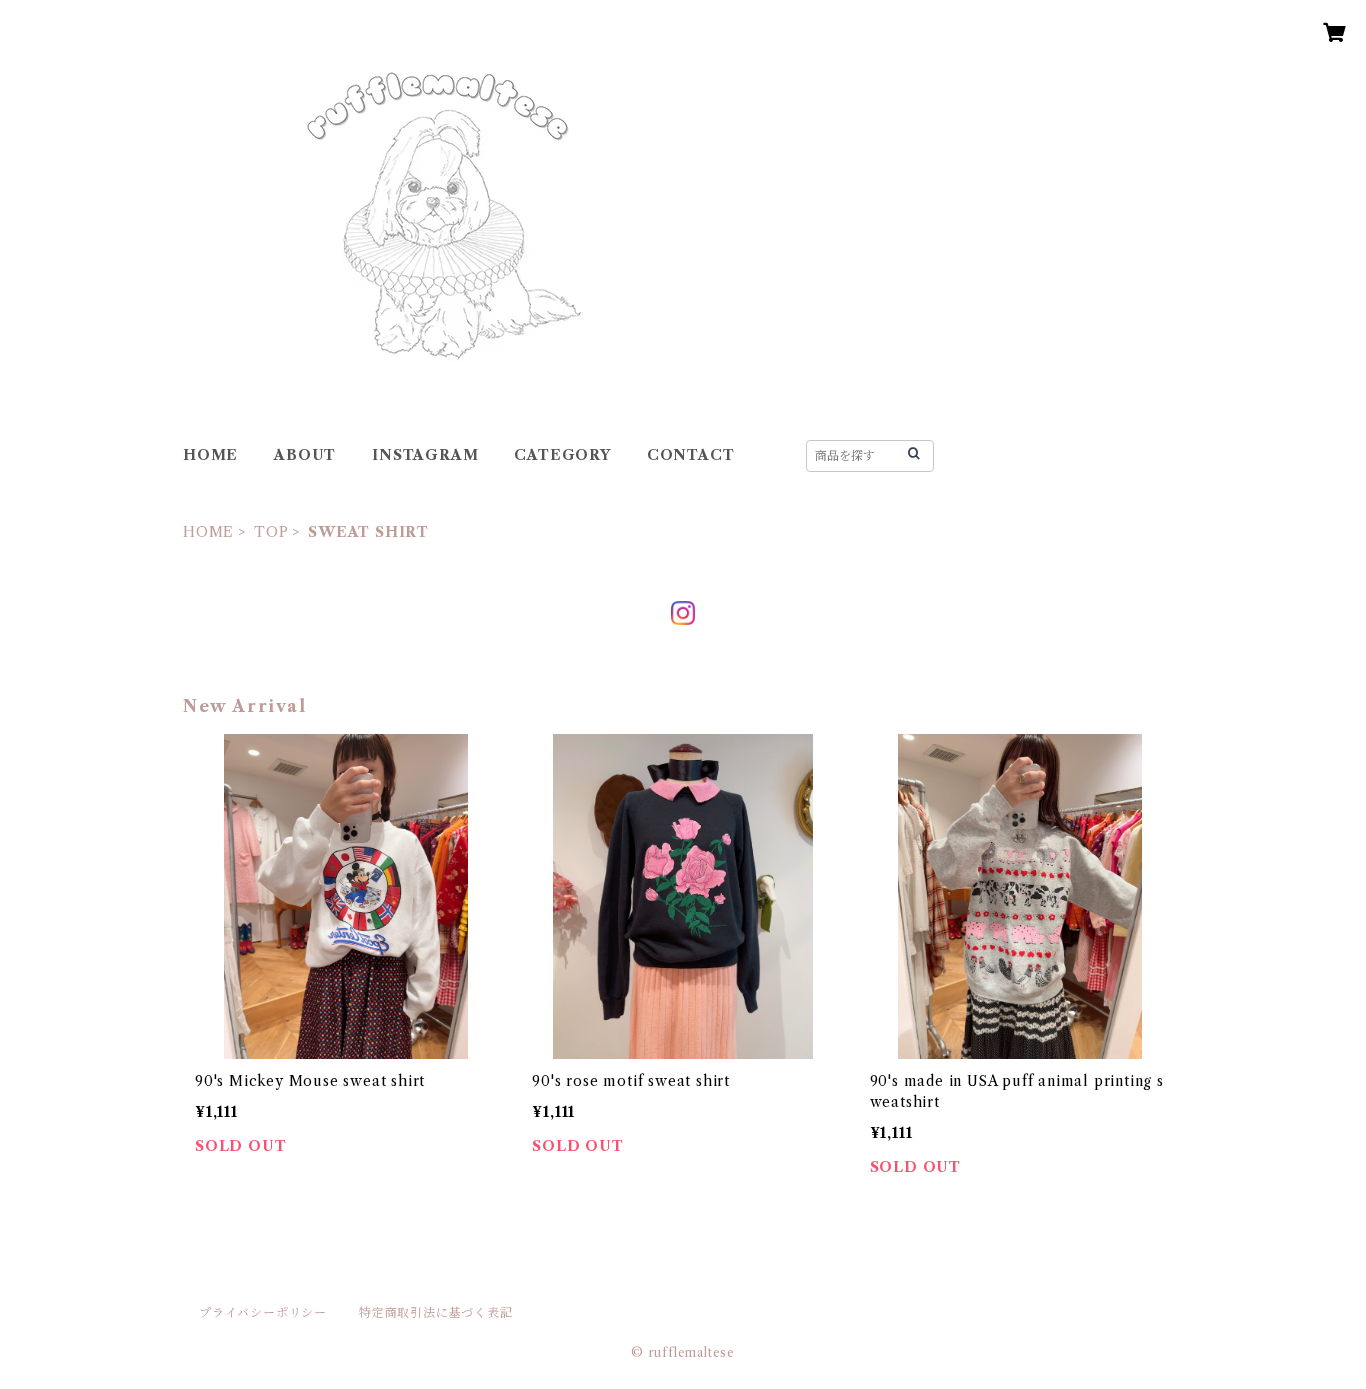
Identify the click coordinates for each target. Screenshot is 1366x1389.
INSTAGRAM (425, 455)
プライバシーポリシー (263, 1312)
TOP (271, 532)
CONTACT (691, 455)
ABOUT (305, 455)
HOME (210, 455)
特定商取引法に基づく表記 (436, 1312)
